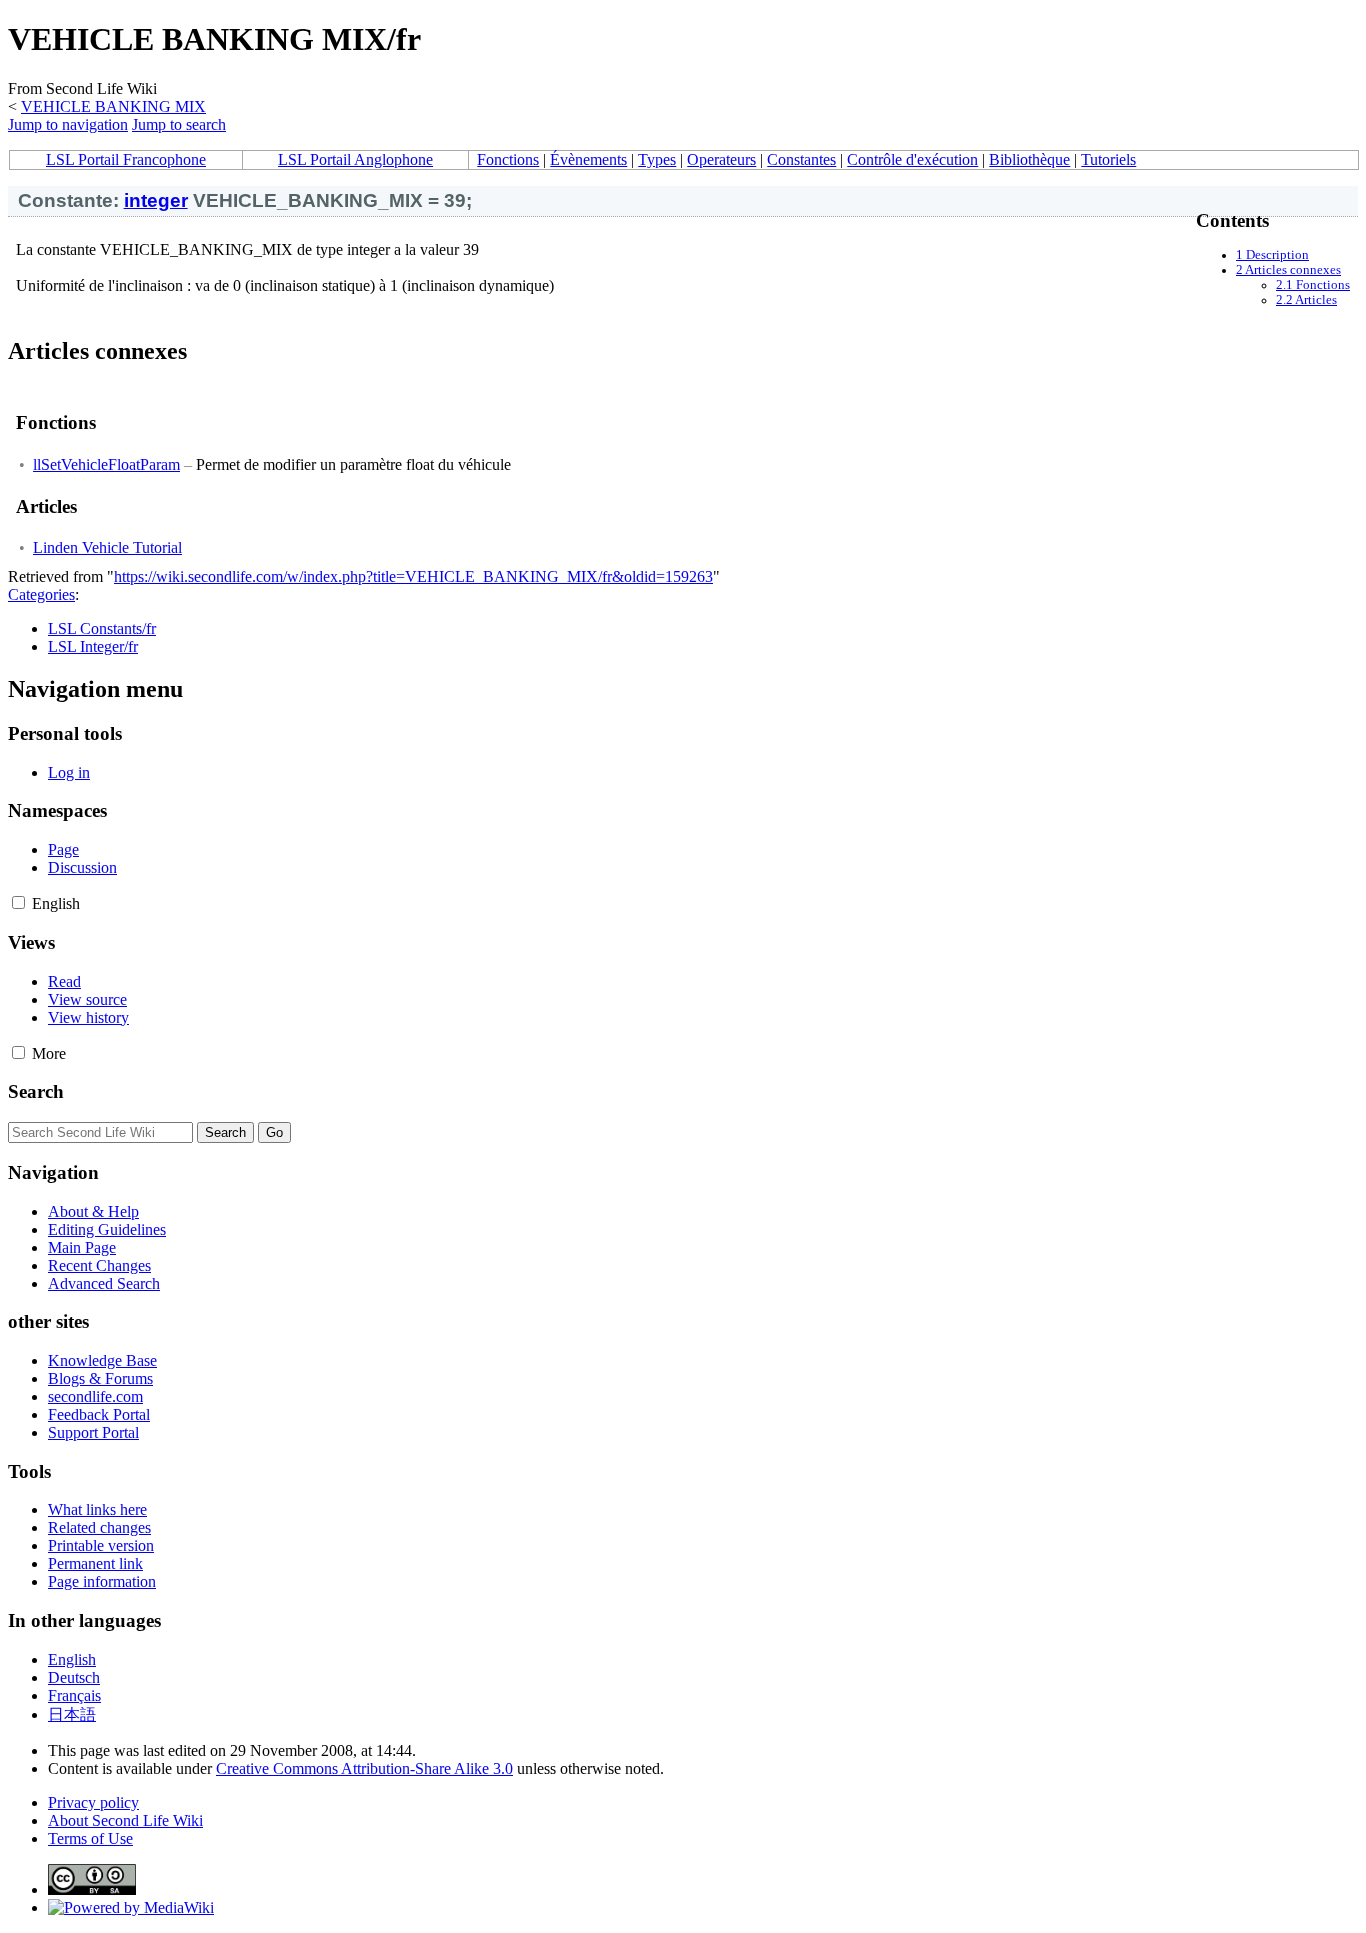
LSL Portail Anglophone (355, 159)
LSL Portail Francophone (126, 159)
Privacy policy (93, 1802)
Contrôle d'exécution (912, 159)
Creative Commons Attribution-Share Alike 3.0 (364, 1768)
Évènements (588, 159)
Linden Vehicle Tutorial (107, 547)
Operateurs (721, 159)
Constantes (801, 159)
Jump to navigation (68, 124)
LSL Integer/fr (93, 646)
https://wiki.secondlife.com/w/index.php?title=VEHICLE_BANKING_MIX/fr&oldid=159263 (413, 576)
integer (156, 200)
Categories (41, 594)
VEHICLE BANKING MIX (113, 106)
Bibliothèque (1029, 159)
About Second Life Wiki (125, 1820)
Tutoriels (1108, 159)
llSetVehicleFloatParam (106, 464)
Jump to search (179, 124)
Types (657, 159)
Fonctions (508, 159)
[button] (18, 902)
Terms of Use (90, 1838)
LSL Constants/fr (102, 628)
